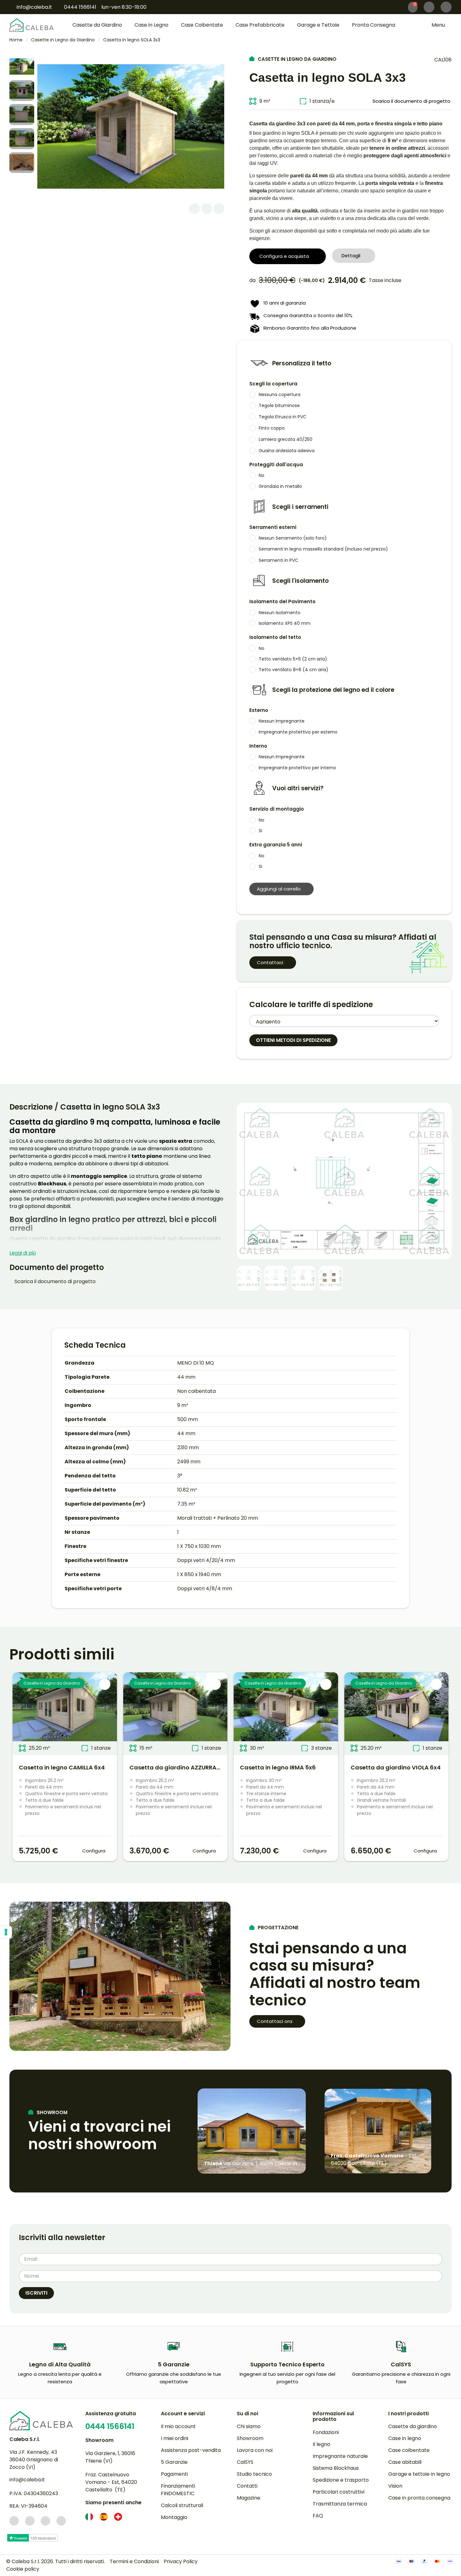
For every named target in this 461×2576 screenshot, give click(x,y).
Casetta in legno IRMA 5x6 (278, 1767)
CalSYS (401, 2364)
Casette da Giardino (97, 25)
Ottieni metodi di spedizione (293, 1040)
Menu (439, 25)
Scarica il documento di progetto (54, 1281)
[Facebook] (194, 209)
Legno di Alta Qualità (60, 2364)
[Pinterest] (219, 209)
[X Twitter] (207, 209)
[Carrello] (413, 7)
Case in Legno (151, 25)
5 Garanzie (174, 2364)
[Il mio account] (429, 7)
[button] (446, 7)
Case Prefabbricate (260, 25)
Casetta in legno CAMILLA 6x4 (62, 1767)
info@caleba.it (27, 2480)
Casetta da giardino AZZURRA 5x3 (179, 1767)
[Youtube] (61, 2521)
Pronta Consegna (374, 25)
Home (16, 40)
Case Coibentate (202, 25)
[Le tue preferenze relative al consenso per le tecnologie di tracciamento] (6, 1932)
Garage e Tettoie (318, 25)
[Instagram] (30, 2521)
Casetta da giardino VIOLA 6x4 (396, 1767)
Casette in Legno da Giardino (63, 40)
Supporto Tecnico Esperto (287, 2364)
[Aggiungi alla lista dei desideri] (105, 1684)
